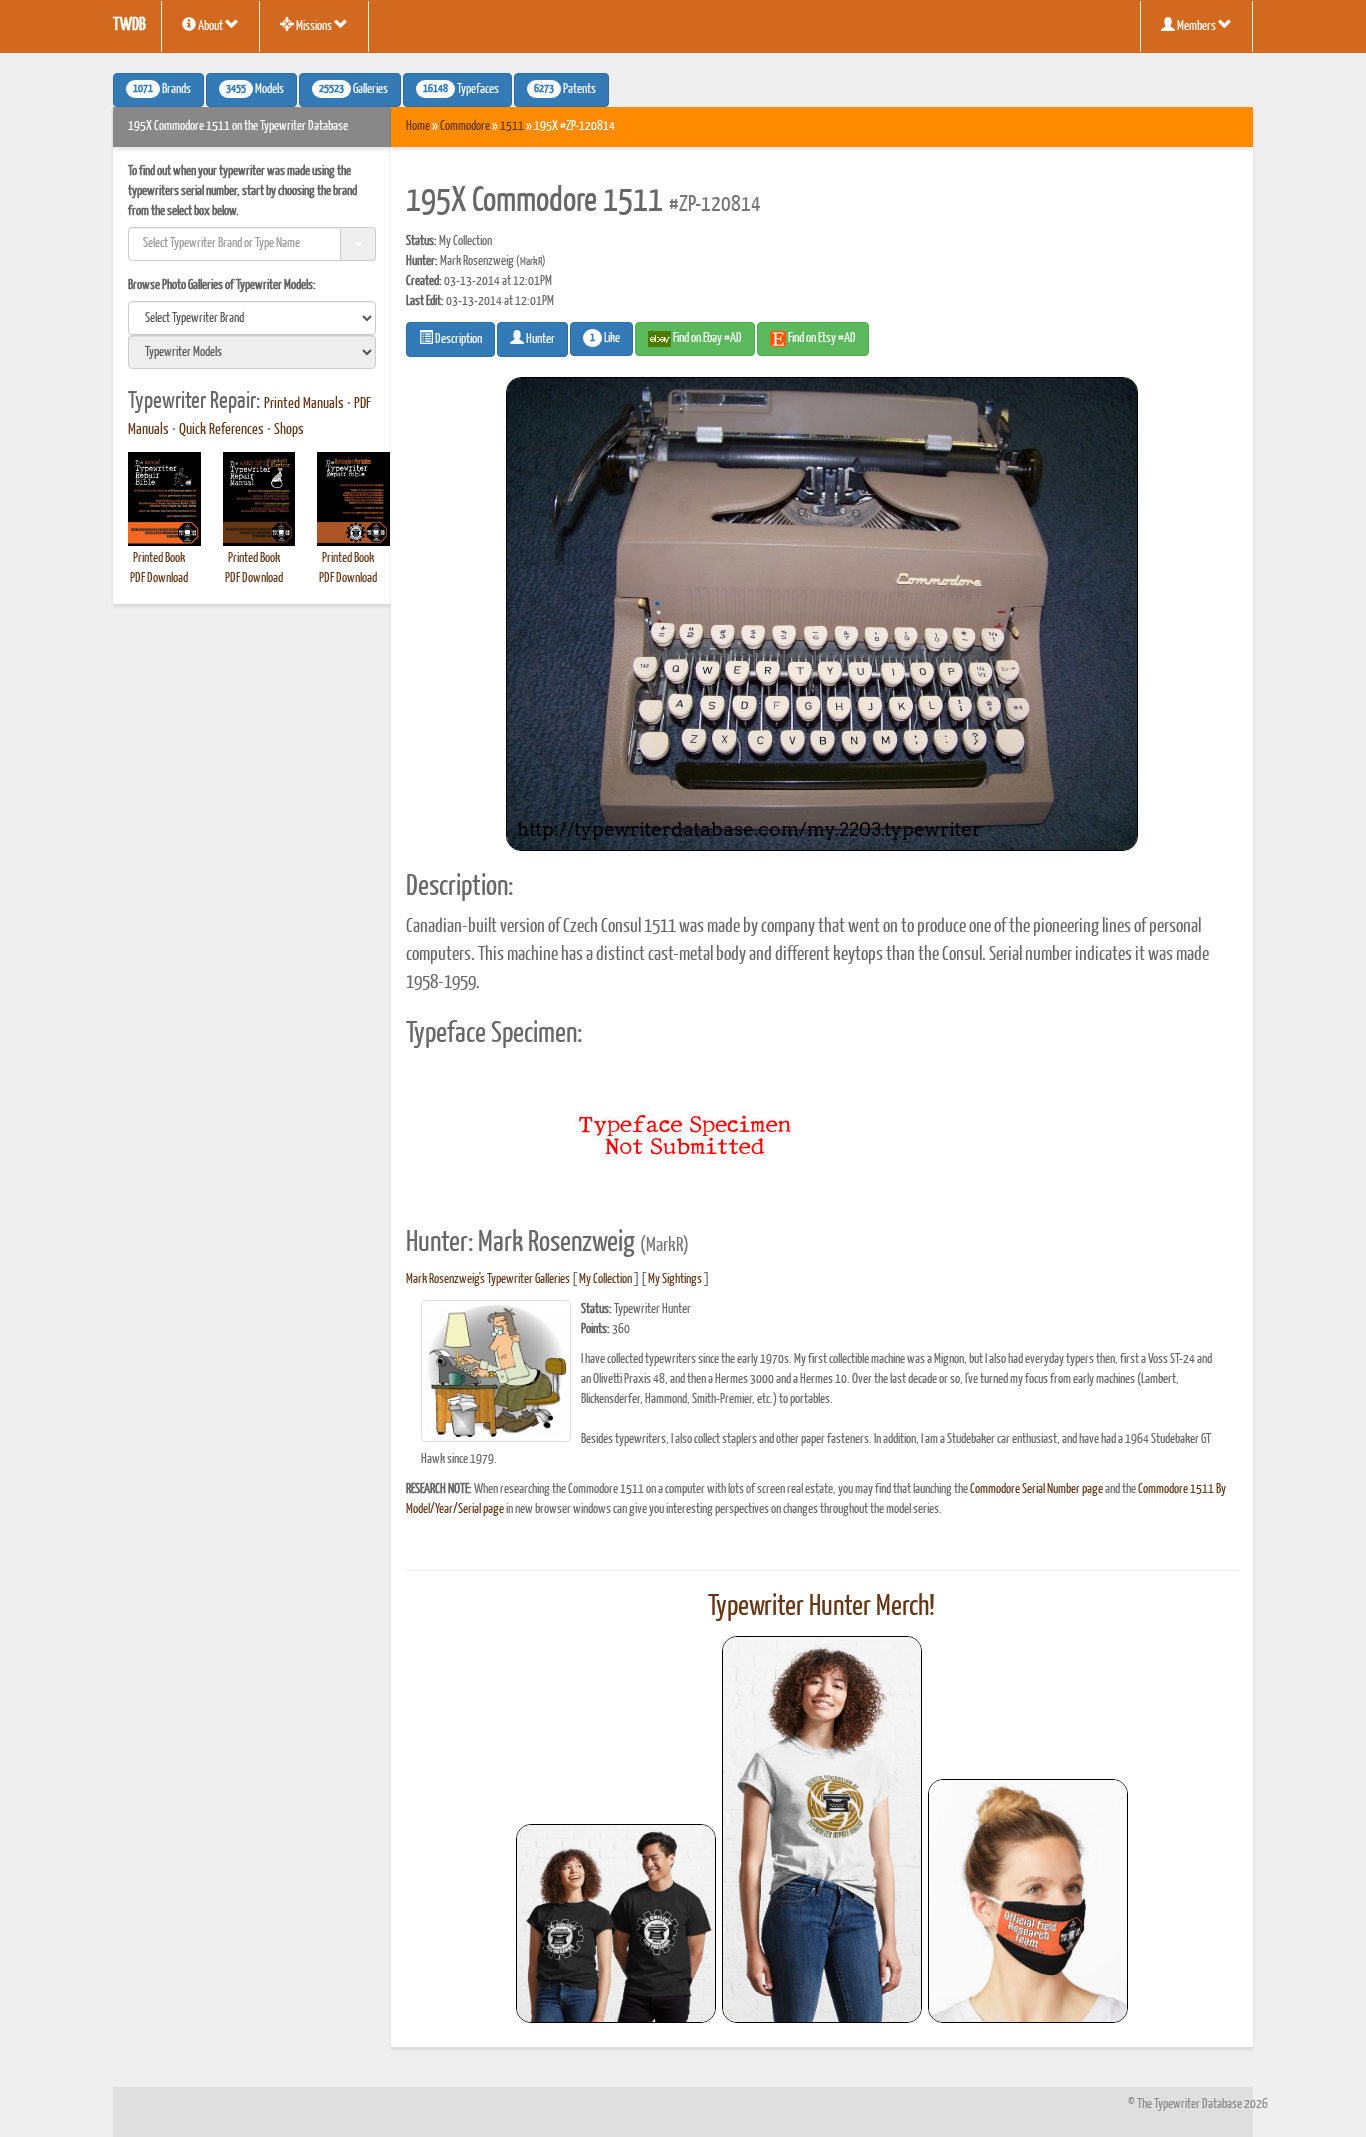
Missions (314, 26)
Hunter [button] (539, 339)
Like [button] (605, 339)
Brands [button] (162, 90)
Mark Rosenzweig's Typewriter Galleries (488, 1279)
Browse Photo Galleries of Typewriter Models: (222, 285)
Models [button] (255, 90)
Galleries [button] (353, 90)
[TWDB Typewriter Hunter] (616, 1923)
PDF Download (159, 578)
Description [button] (457, 339)
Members (1196, 26)
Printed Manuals (304, 404)
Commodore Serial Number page (1036, 1489)
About (210, 26)
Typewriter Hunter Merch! (821, 1607)
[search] (252, 318)
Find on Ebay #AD (706, 338)
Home (418, 126)
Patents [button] (565, 90)
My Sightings (675, 1279)
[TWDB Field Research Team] (1028, 1901)
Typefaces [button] (461, 90)
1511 (512, 126)
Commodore (465, 126)
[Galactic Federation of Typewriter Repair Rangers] (822, 1830)
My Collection (605, 1279)
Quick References (221, 430)
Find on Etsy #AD (821, 338)
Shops (289, 430)
